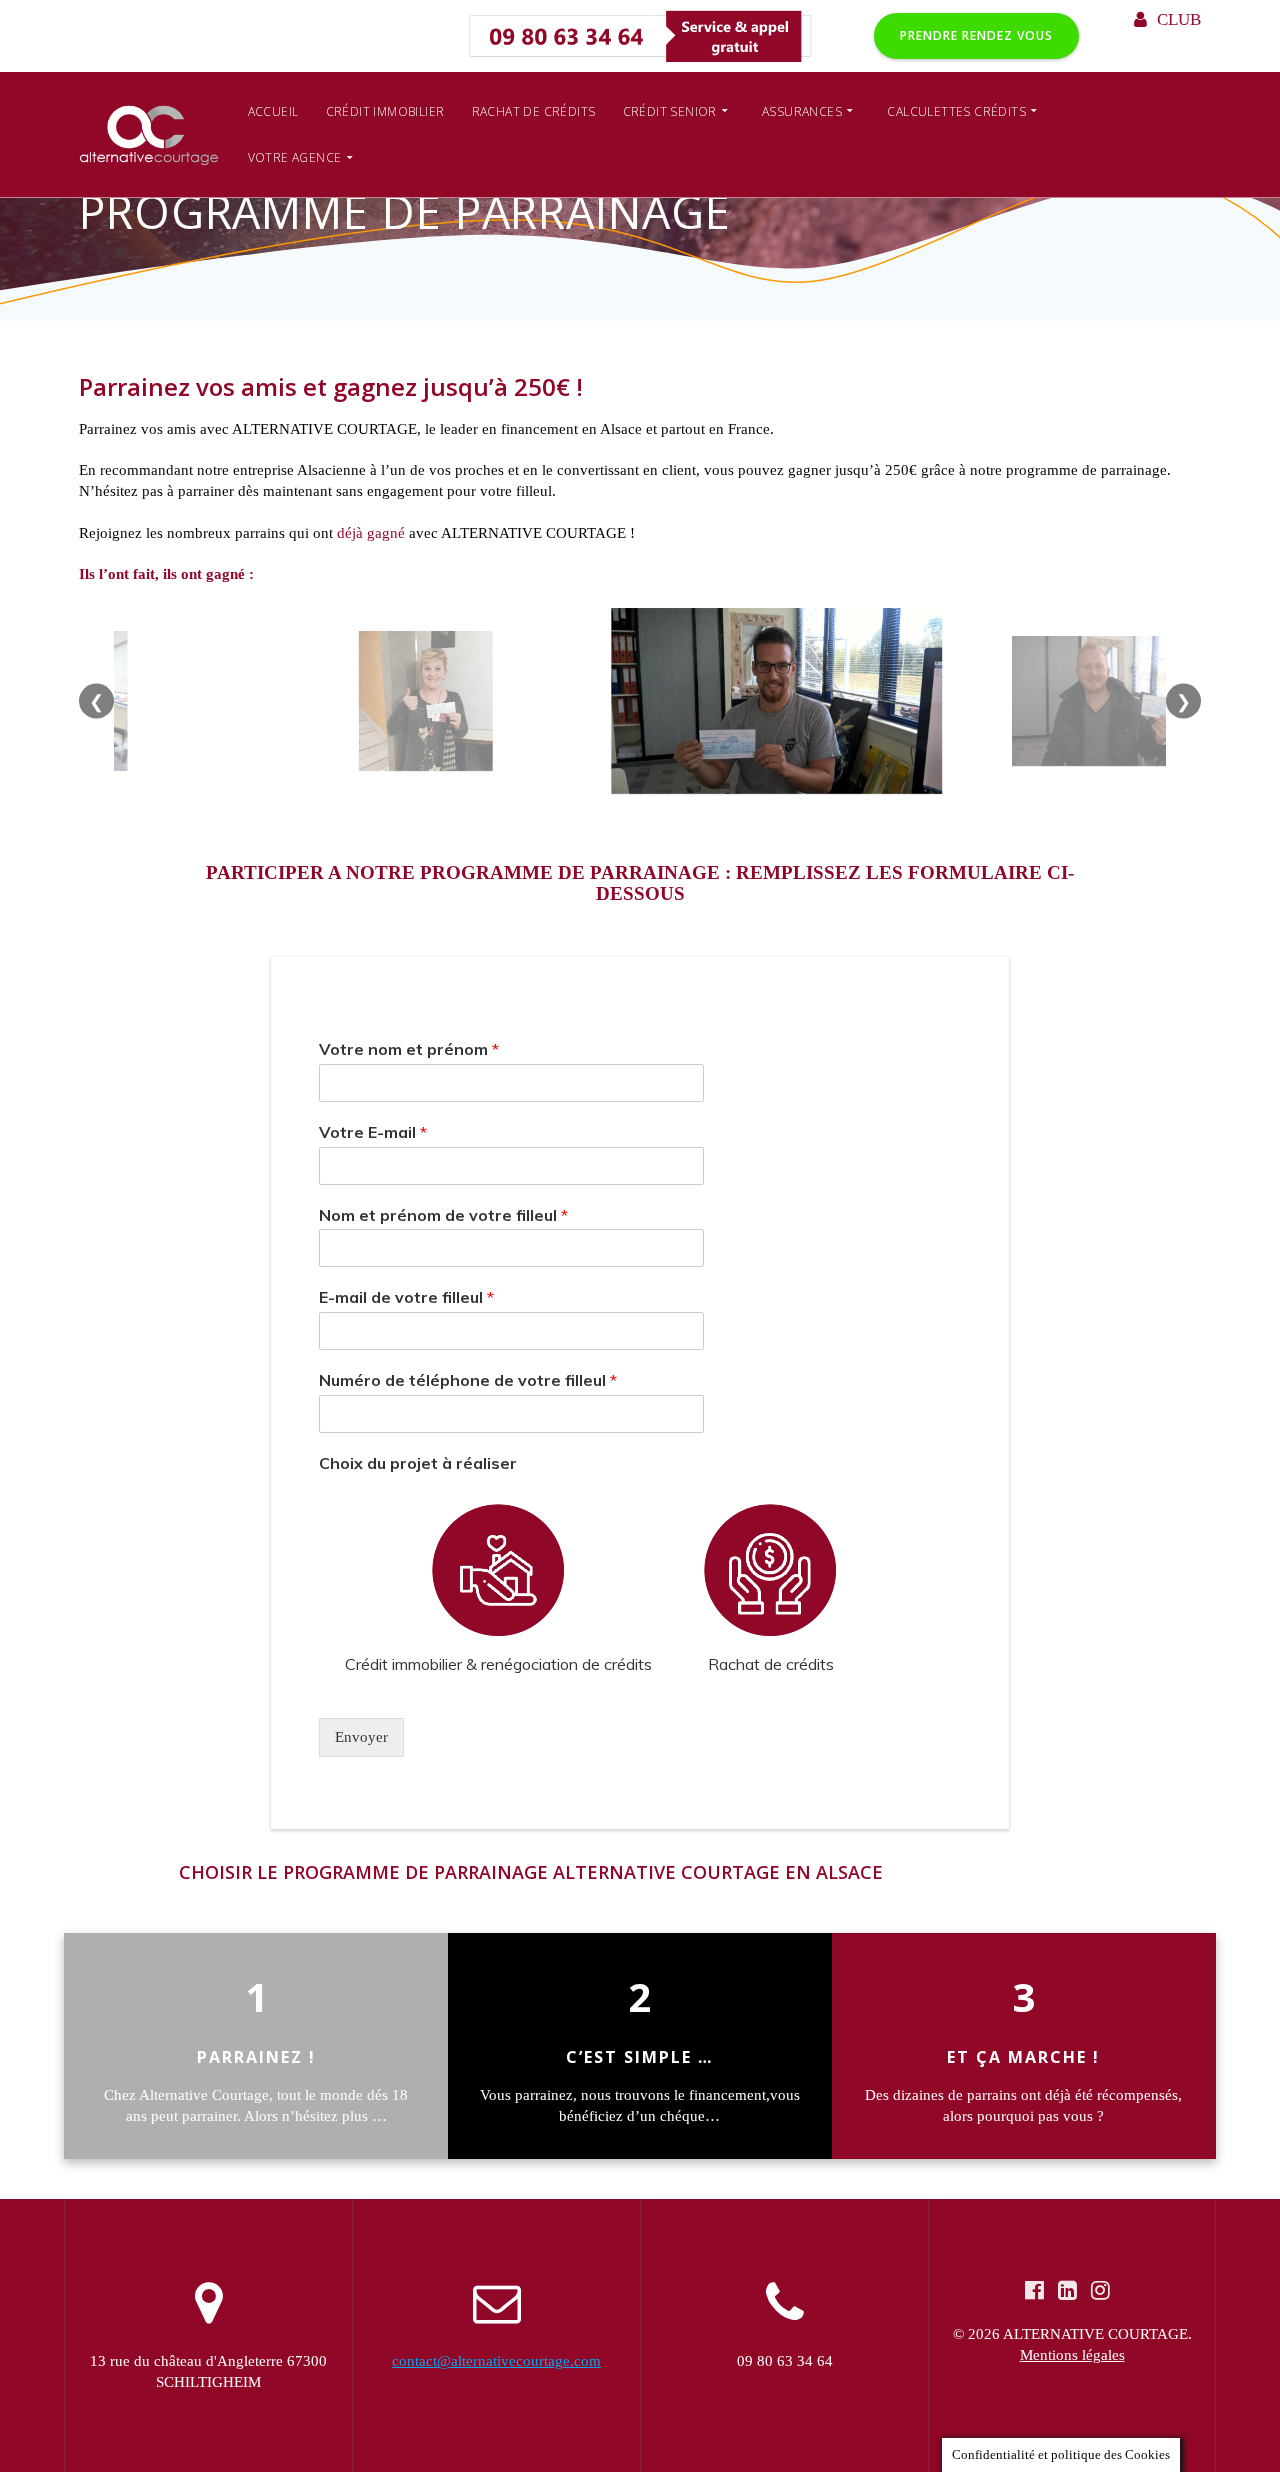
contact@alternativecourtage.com (496, 2361)
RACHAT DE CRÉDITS (534, 111)
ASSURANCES (802, 111)
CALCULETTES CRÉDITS (956, 111)
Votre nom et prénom (409, 1049)
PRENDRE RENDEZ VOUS (976, 35)
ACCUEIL (273, 111)
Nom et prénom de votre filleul (443, 1214)
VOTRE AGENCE (295, 157)
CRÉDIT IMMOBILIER (385, 111)
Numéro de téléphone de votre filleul (468, 1380)
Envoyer (361, 1737)
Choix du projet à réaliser (418, 1463)
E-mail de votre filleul (406, 1297)
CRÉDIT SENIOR (670, 111)
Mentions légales (1072, 2355)
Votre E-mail (373, 1132)
